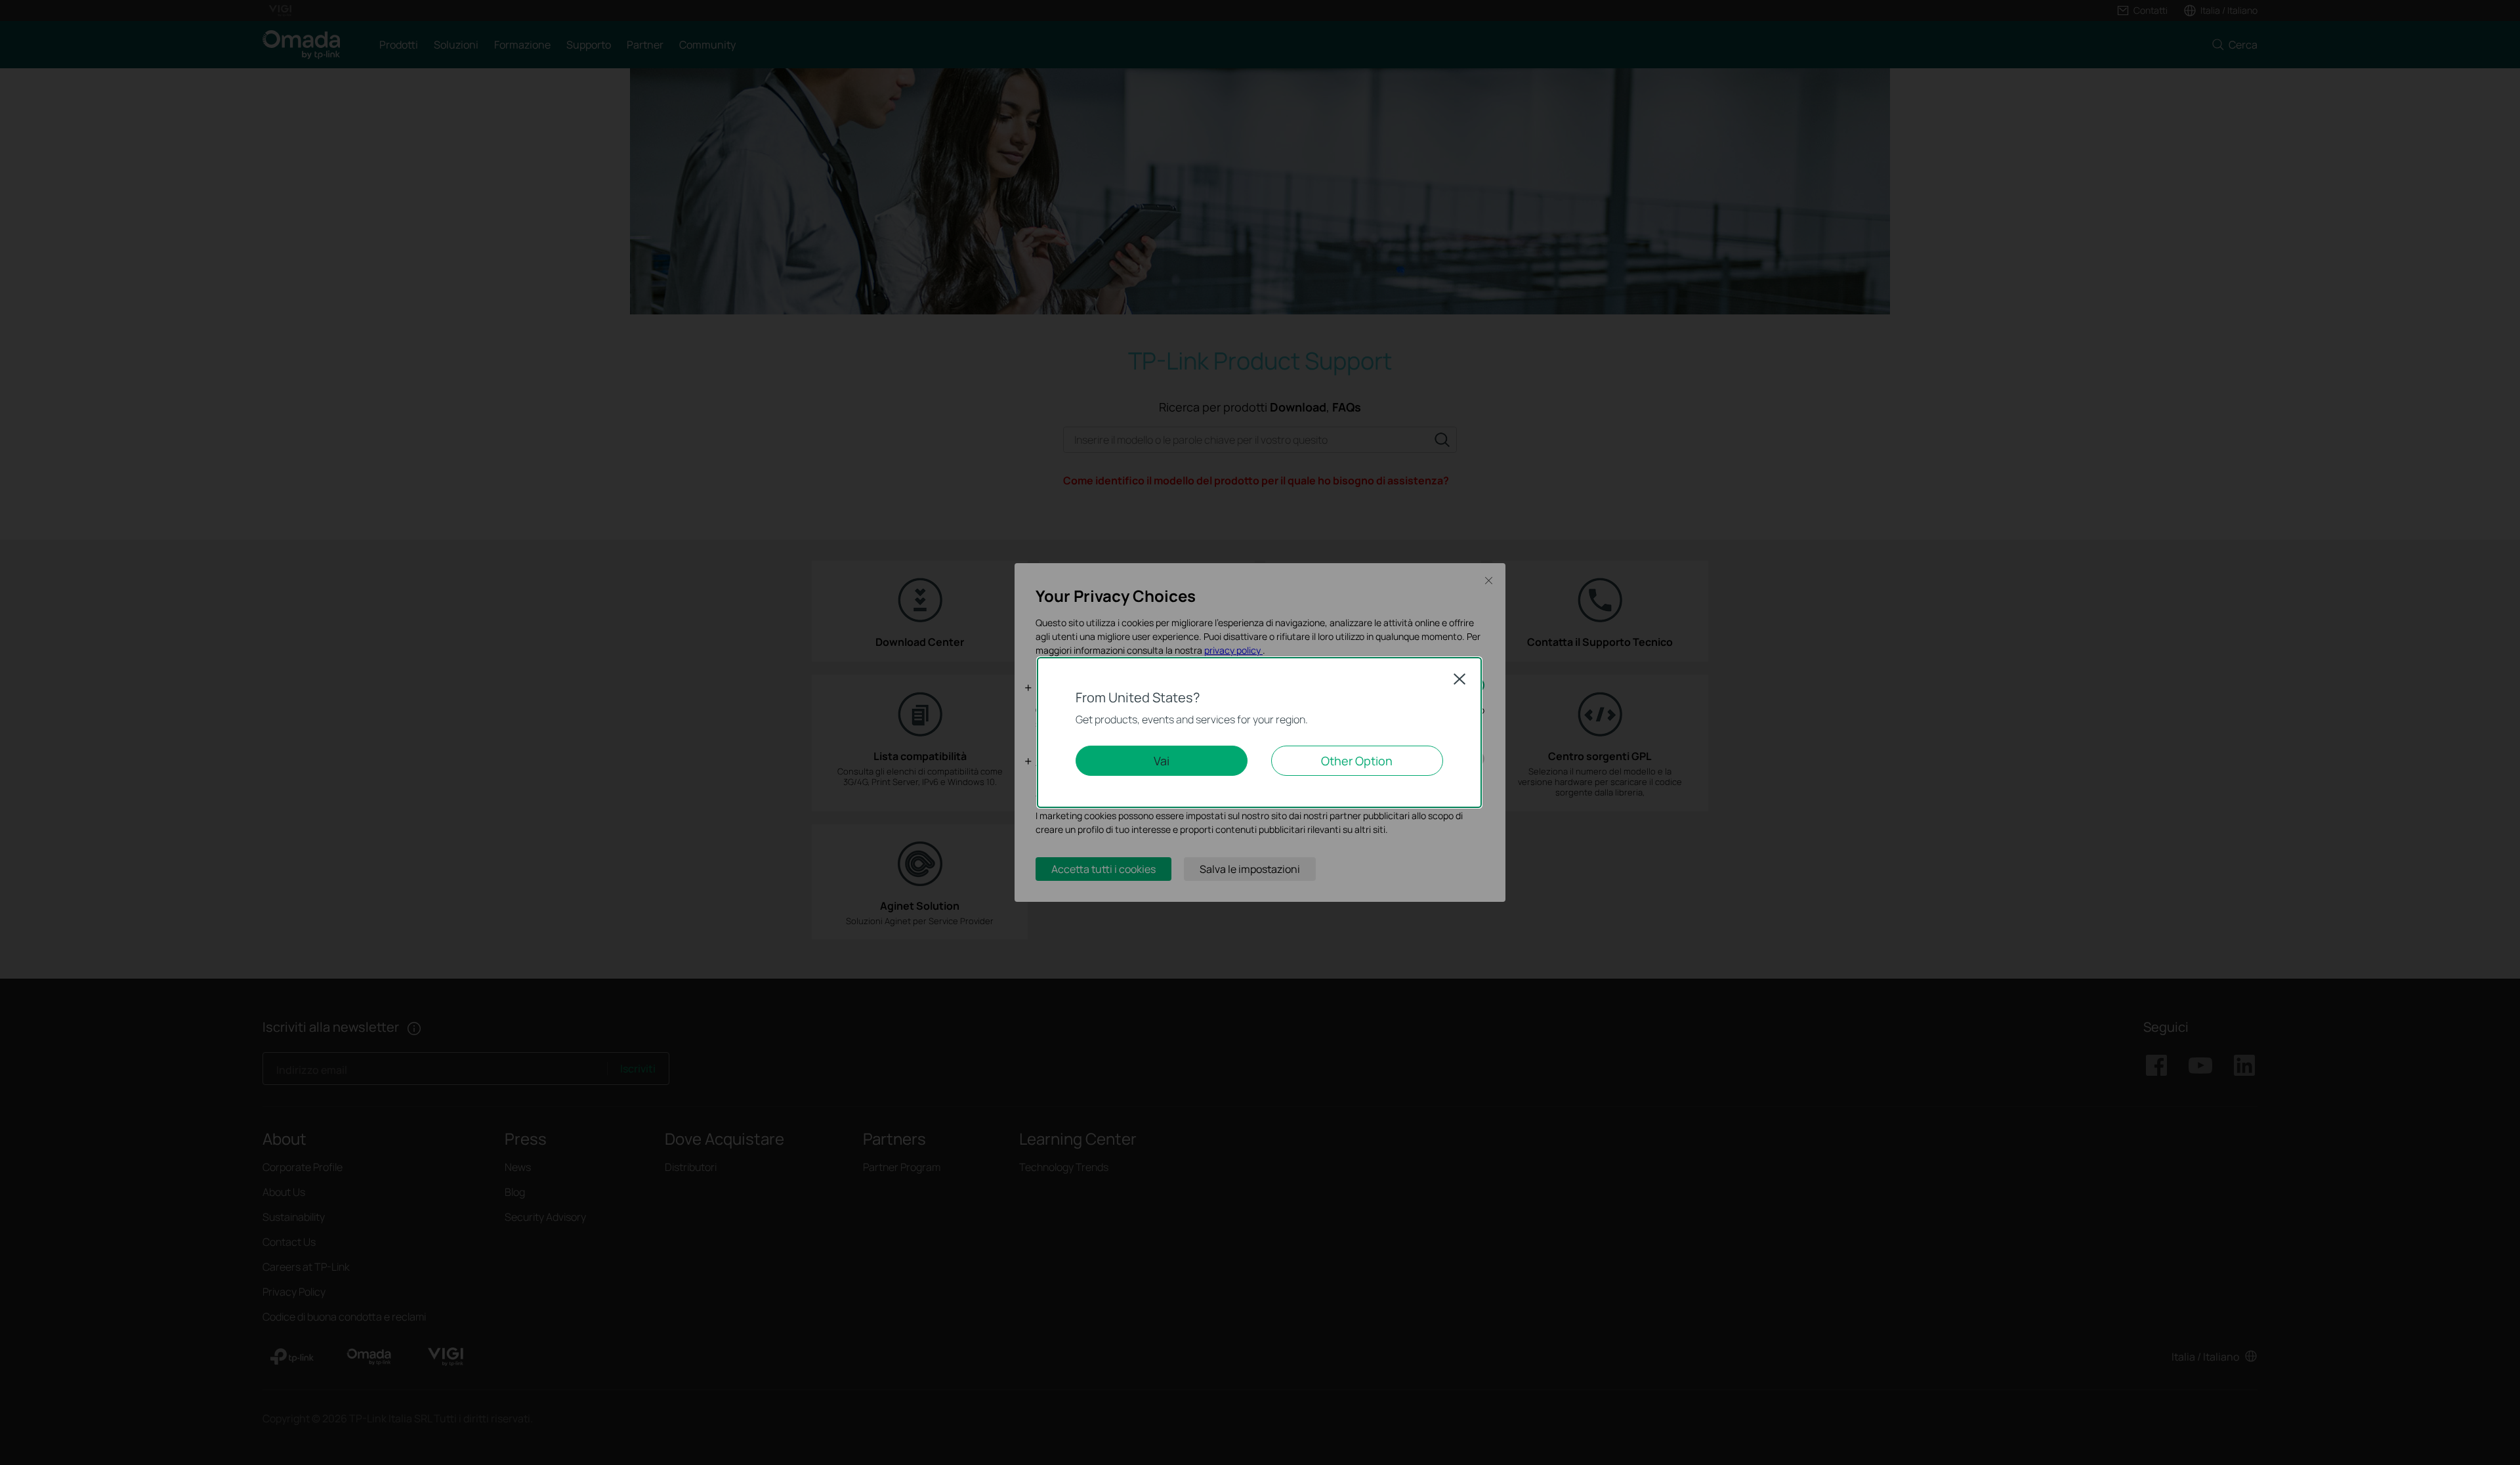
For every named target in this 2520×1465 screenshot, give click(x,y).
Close (1459, 679)
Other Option (1357, 761)
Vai (1162, 761)
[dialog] (1260, 732)
